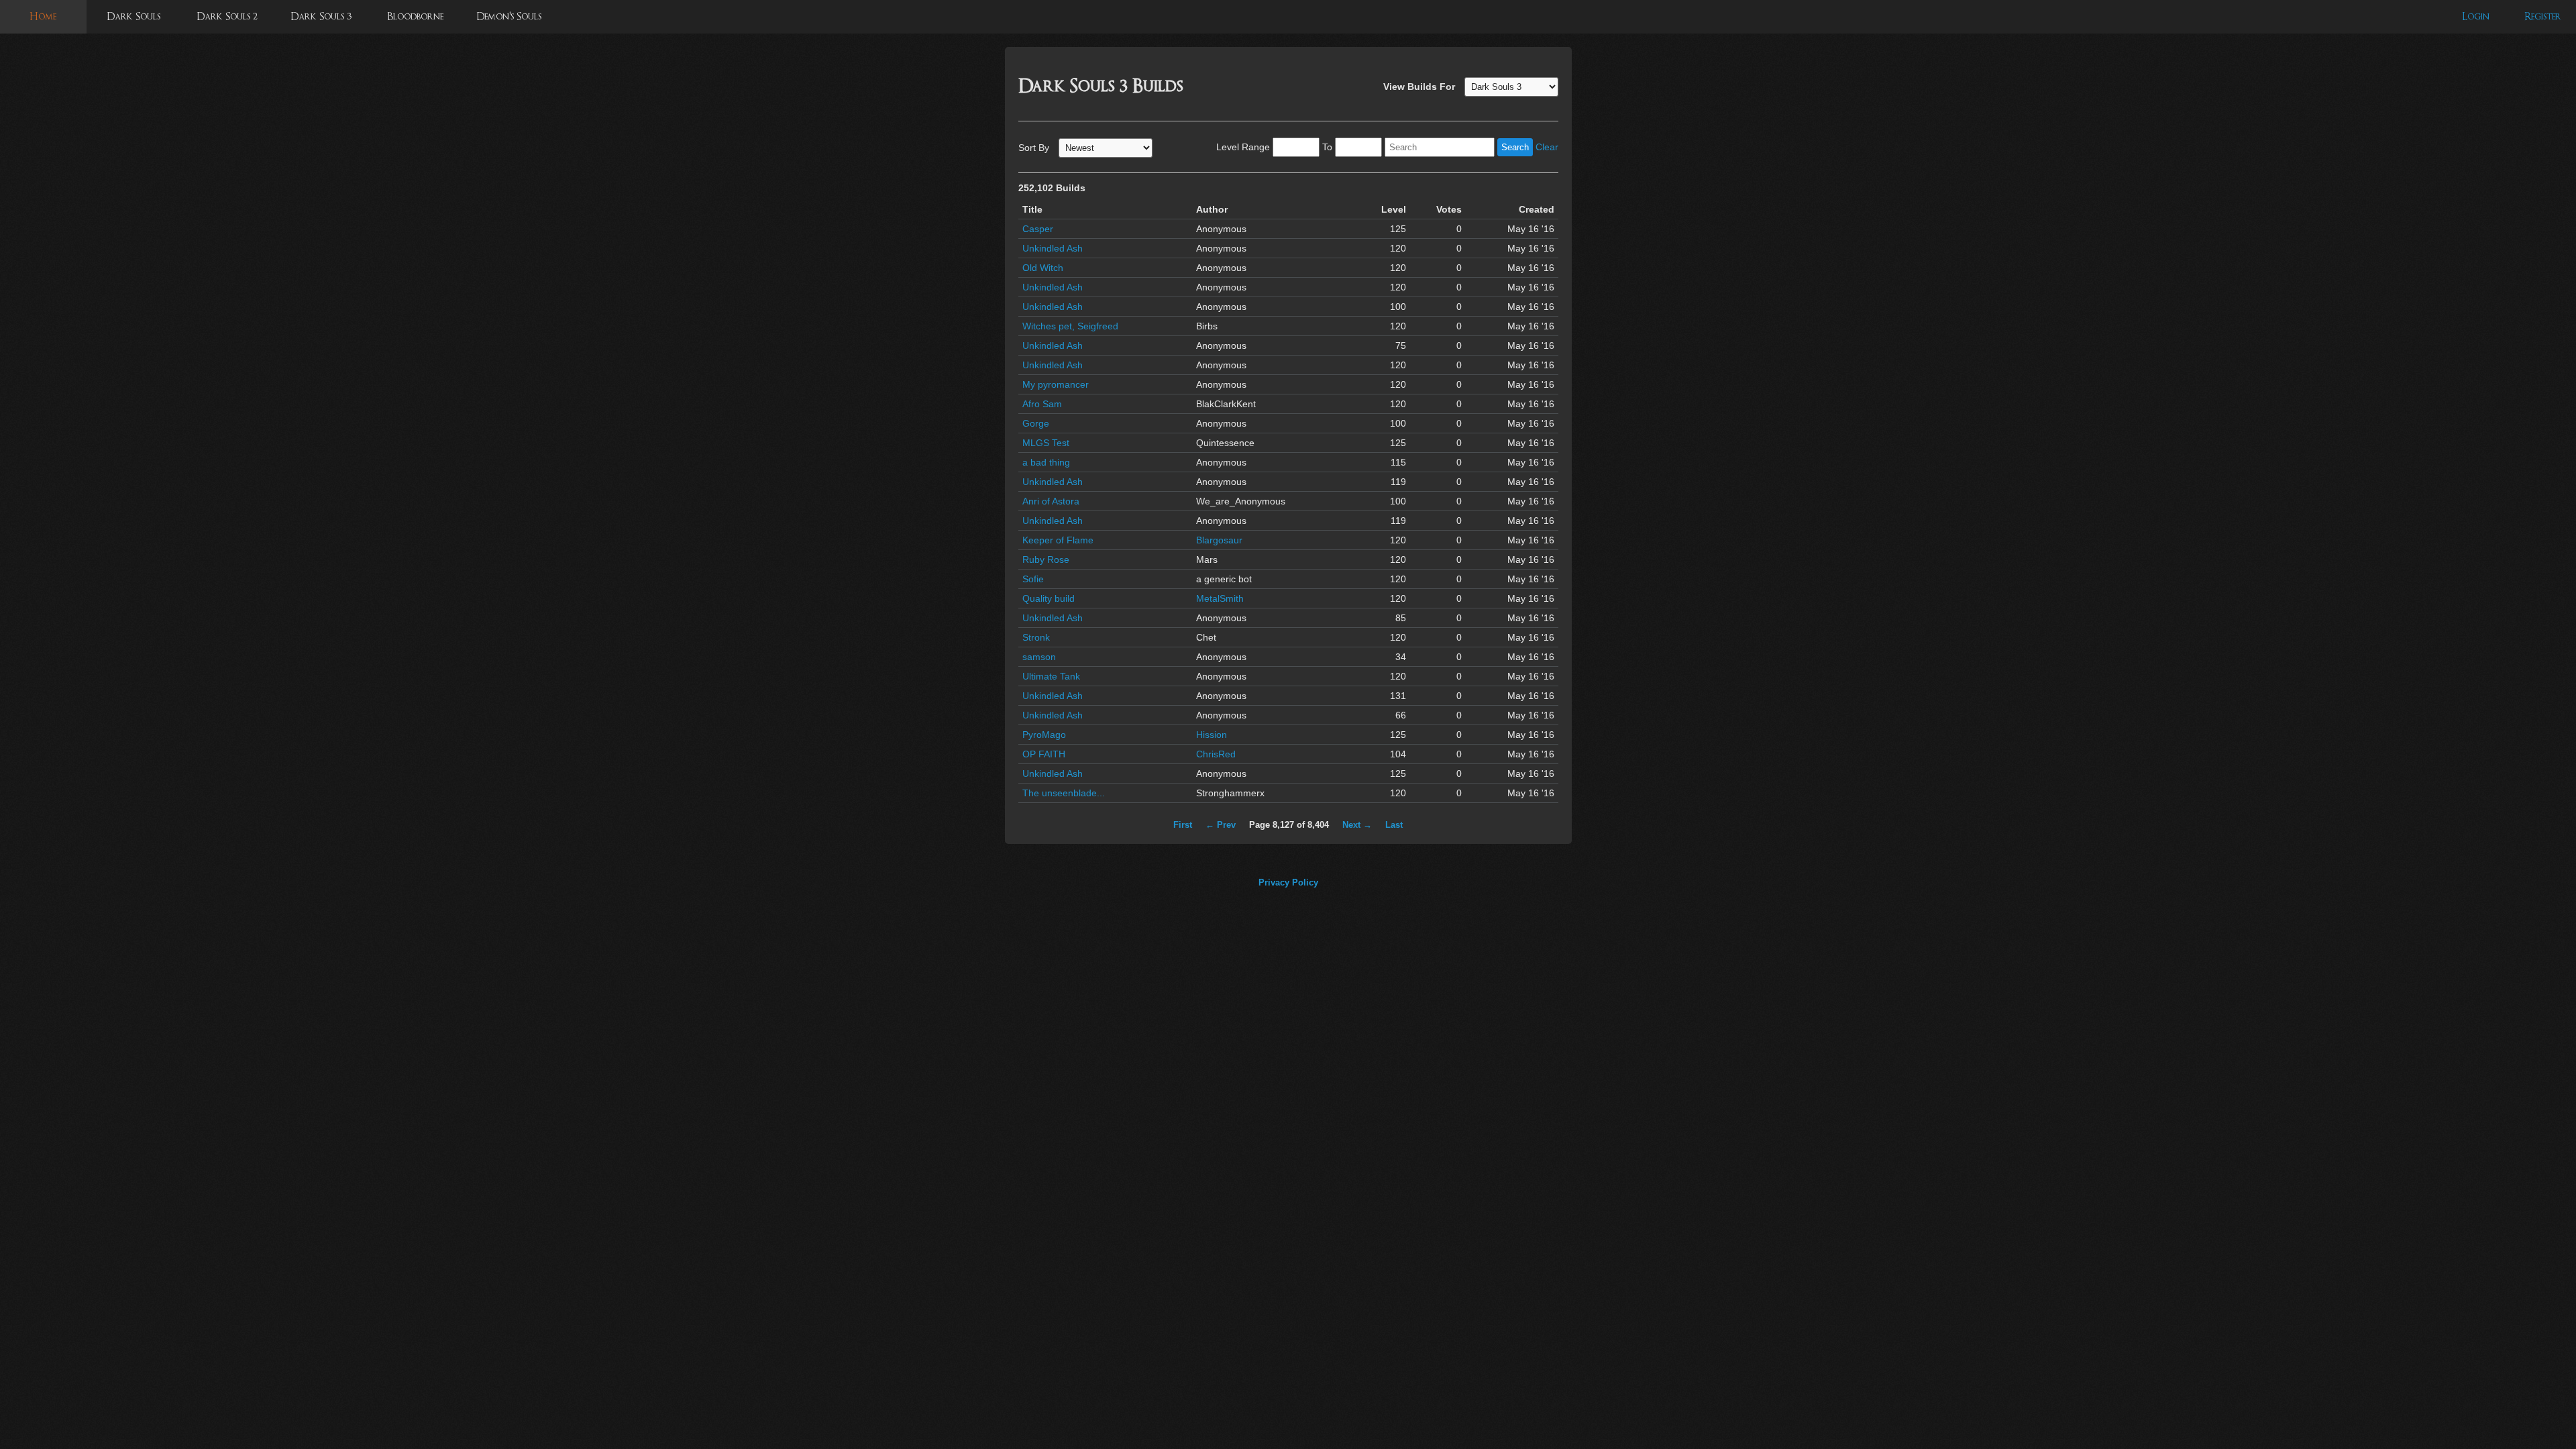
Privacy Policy (1288, 882)
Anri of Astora (1051, 501)
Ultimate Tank (1051, 676)
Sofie (1033, 579)
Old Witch (1043, 268)
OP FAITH (1044, 754)
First (1183, 825)
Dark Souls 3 (321, 16)
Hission (1212, 735)
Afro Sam (1042, 404)
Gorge (1036, 423)
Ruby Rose (1046, 559)
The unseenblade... (1064, 793)
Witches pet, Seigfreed (1070, 326)
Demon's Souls (509, 16)
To (1327, 147)
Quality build (1049, 598)
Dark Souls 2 (227, 16)
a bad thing (1046, 462)
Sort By (1034, 148)
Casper (1038, 229)
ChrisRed (1216, 754)
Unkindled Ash (1053, 248)
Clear (1547, 147)
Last (1394, 825)
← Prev (1221, 825)
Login (2476, 16)
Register (2543, 16)
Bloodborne (415, 16)
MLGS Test (1046, 443)
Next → (1357, 825)
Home (43, 16)
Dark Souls (133, 16)
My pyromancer (1056, 384)
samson (1039, 657)
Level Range (1243, 147)
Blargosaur (1219, 540)
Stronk (1036, 637)
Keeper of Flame (1058, 540)
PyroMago (1044, 735)
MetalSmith (1220, 598)
